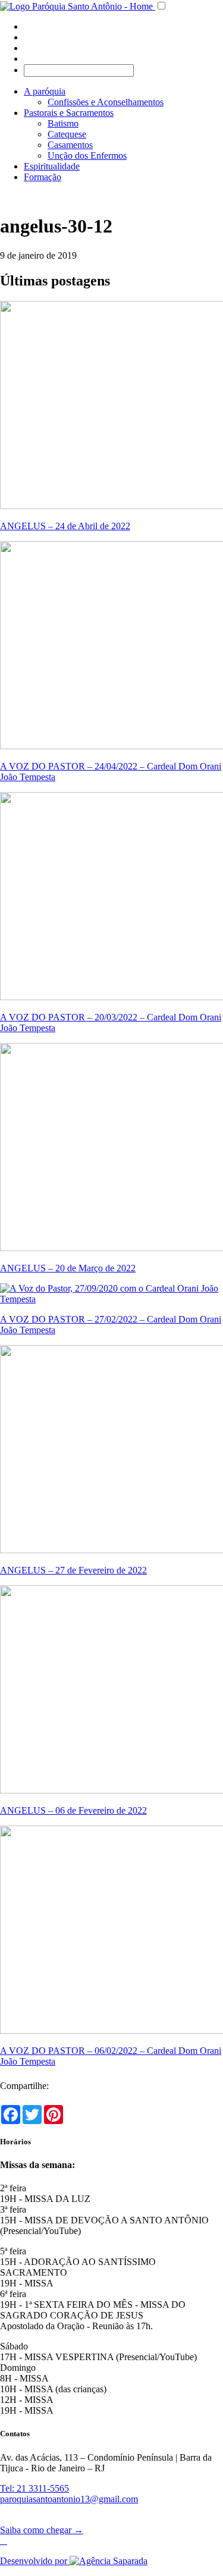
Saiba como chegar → (42, 2530)
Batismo (63, 123)
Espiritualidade (52, 166)
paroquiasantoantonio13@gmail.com (69, 2499)
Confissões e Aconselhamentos (106, 102)
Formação (43, 177)
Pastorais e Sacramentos (69, 113)
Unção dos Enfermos (87, 155)
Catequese (67, 134)
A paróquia (45, 91)
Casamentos (70, 145)
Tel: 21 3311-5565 (34, 2488)
